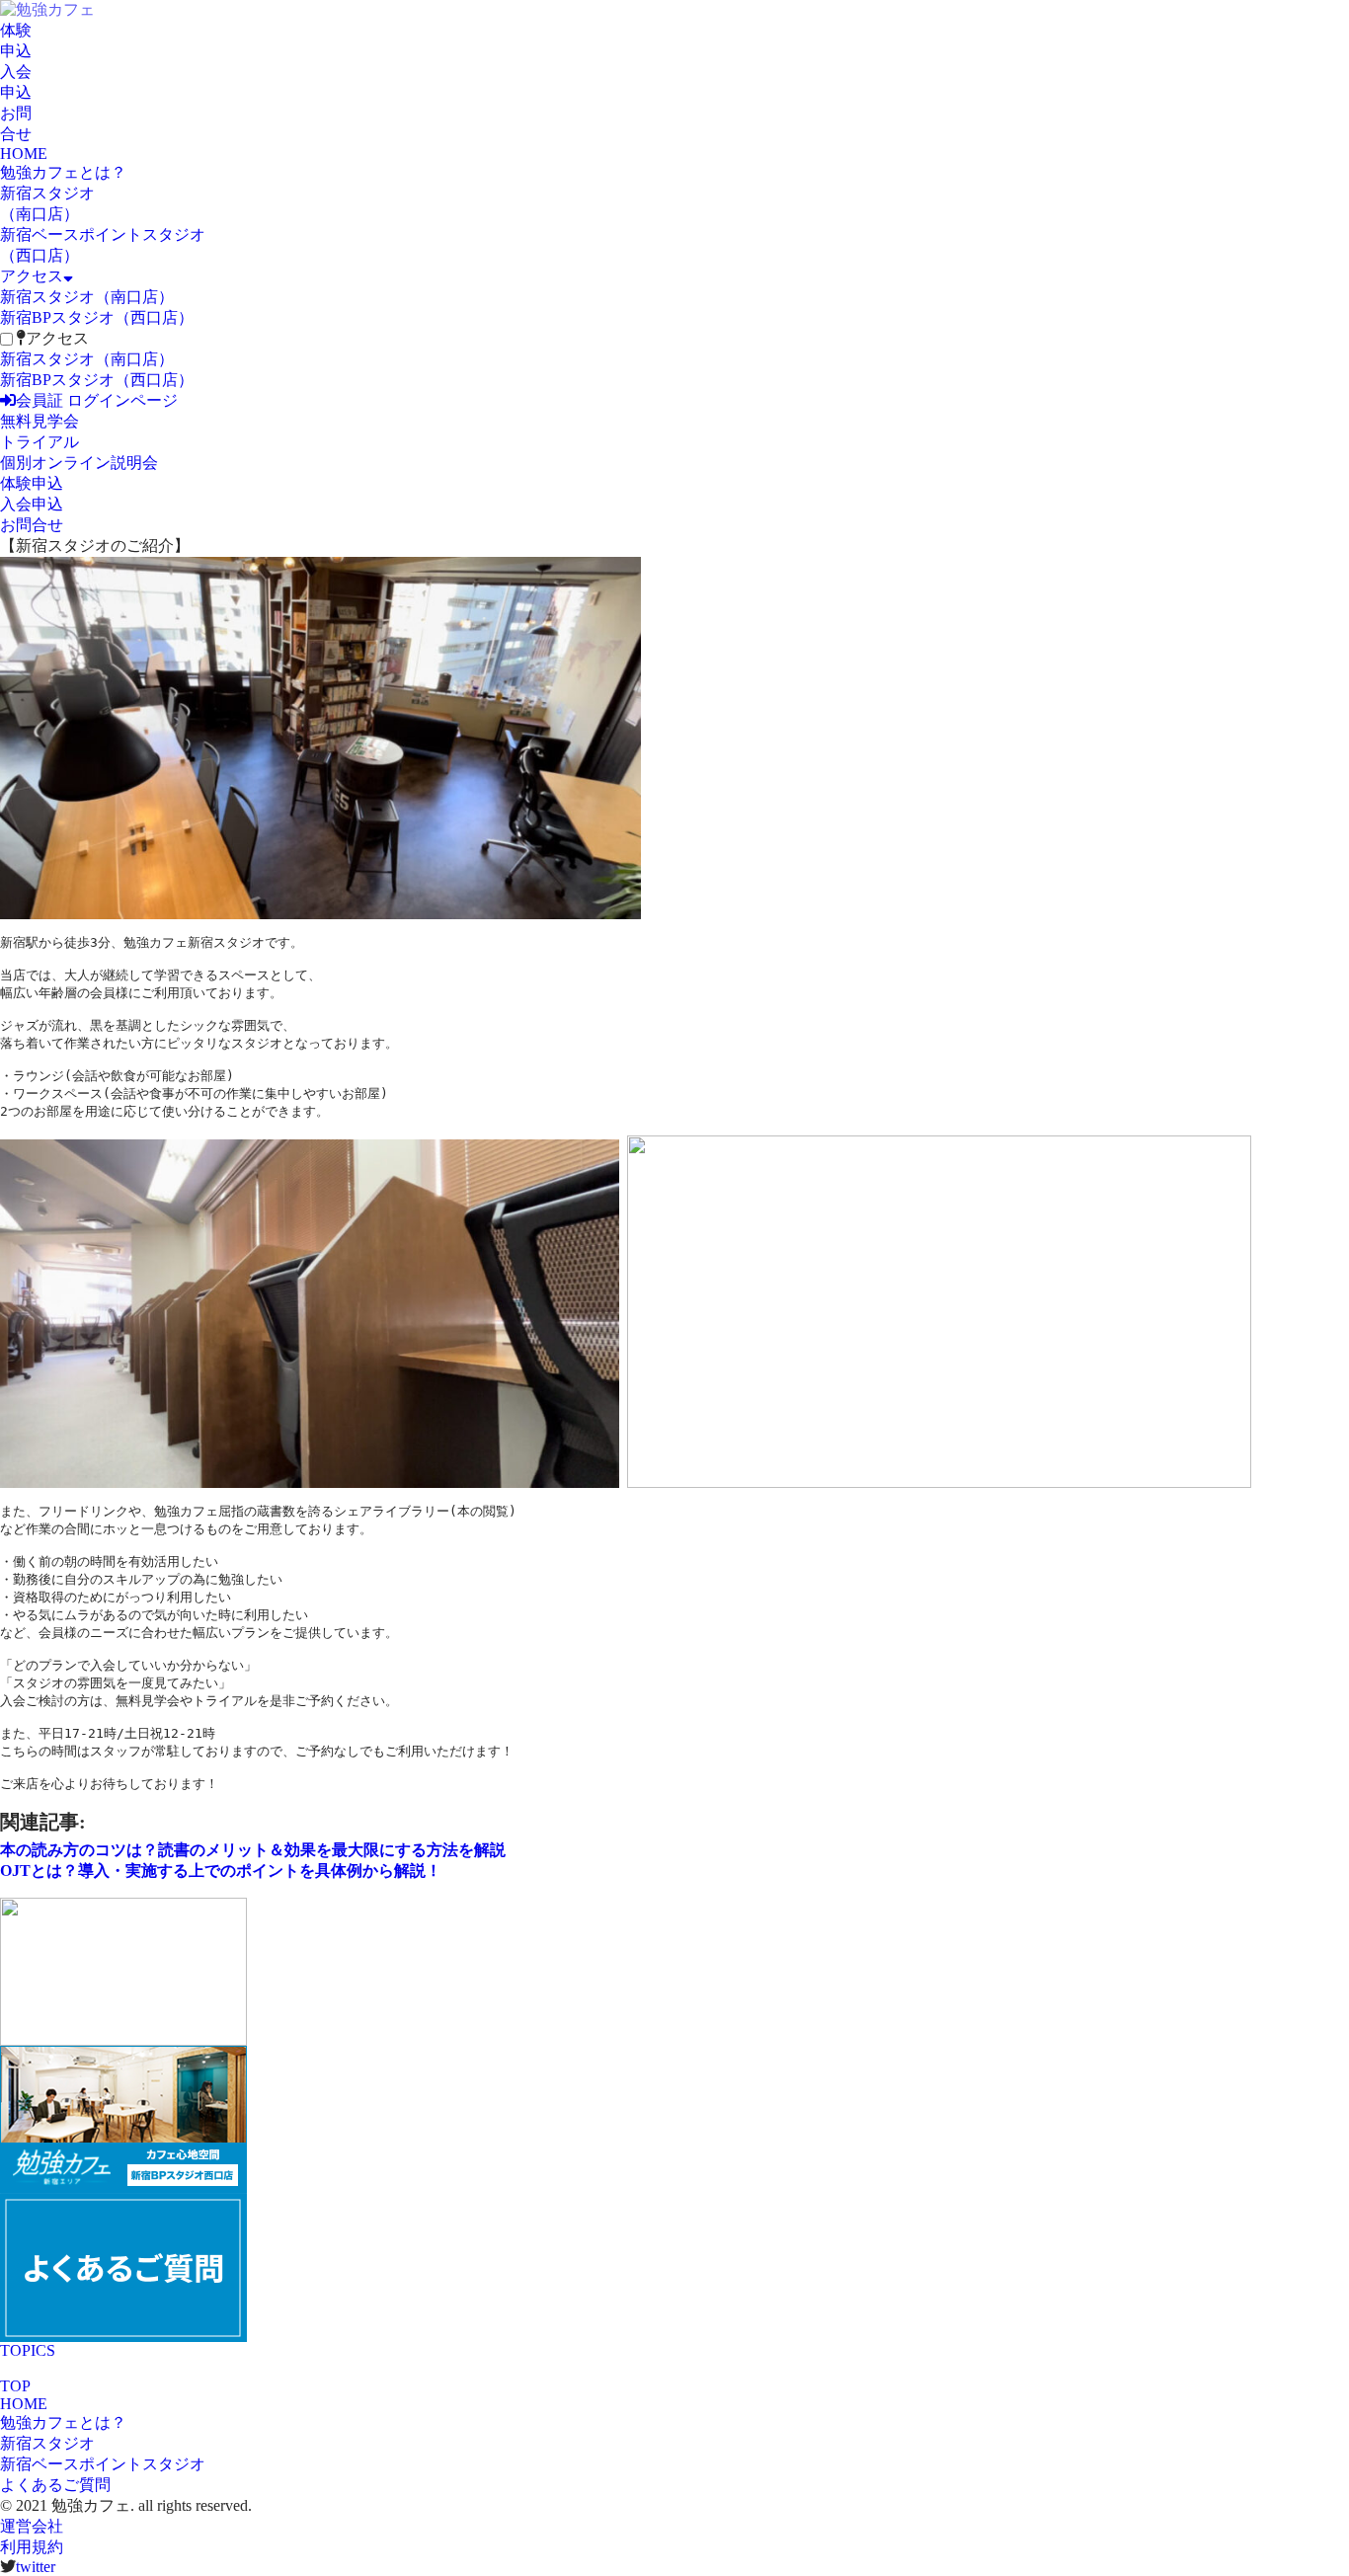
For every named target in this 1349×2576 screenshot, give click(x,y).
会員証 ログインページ (97, 400)
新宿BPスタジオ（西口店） (97, 317)
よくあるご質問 (55, 2485)
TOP (15, 2386)
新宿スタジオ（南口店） (87, 297)
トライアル (40, 442)
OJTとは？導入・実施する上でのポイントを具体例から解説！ (221, 1871)
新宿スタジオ (47, 2443)
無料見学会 (40, 421)
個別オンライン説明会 (79, 463)
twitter (36, 2567)
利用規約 (32, 2547)
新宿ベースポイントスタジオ (103, 2464)
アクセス (32, 276)
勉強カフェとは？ (63, 172)
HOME (24, 154)
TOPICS (28, 2350)
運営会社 (32, 2526)
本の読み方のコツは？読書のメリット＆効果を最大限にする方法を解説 (253, 1850)
